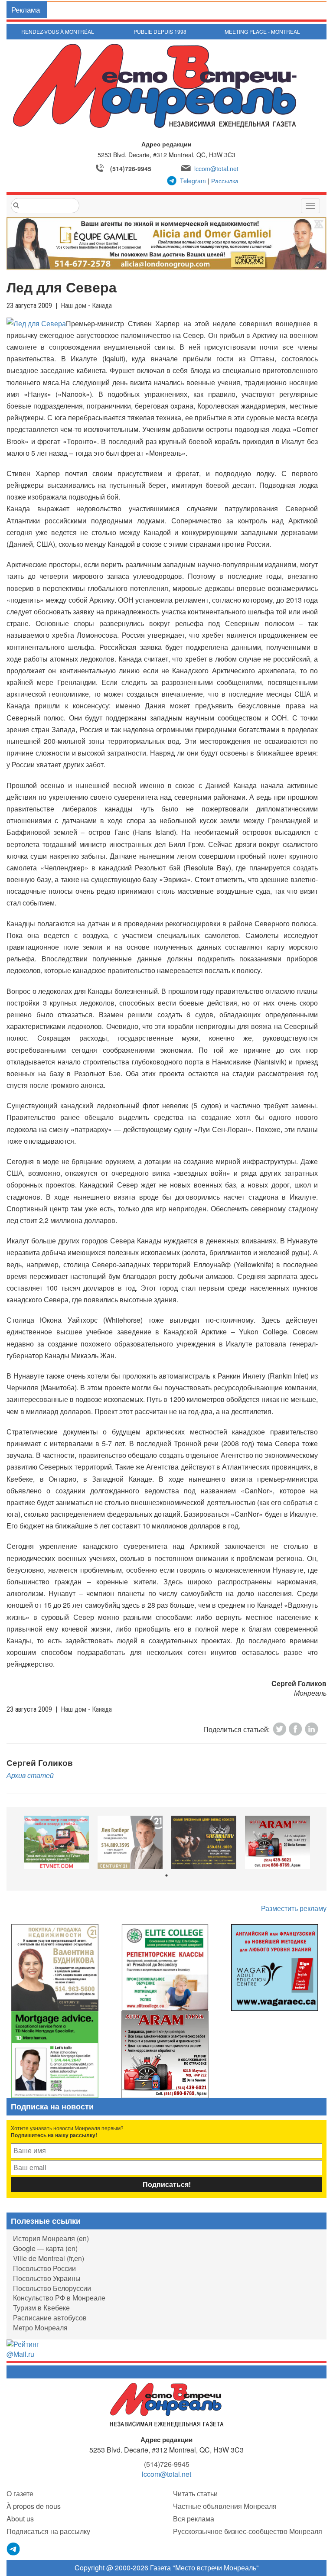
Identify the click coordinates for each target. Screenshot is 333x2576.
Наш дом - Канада (86, 306)
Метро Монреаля (40, 2328)
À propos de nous (34, 2506)
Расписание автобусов (50, 2318)
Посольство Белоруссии (52, 2288)
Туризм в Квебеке (41, 2308)
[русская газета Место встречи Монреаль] (167, 2404)
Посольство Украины (47, 2278)
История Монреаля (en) (51, 2238)
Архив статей (30, 1775)
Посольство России (44, 2268)
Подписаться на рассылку (48, 2531)
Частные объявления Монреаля (225, 2506)
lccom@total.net (216, 169)
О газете (20, 2493)
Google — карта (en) (45, 2248)
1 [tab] (166, 1875)
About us (20, 2519)
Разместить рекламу (294, 1908)
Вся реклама (194, 2519)
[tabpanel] (56, 1842)
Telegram (193, 181)
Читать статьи (195, 2493)
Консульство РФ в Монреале (59, 2298)
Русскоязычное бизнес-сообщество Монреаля (248, 2531)
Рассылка (225, 181)
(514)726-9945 (131, 169)
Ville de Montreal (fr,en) (49, 2258)
